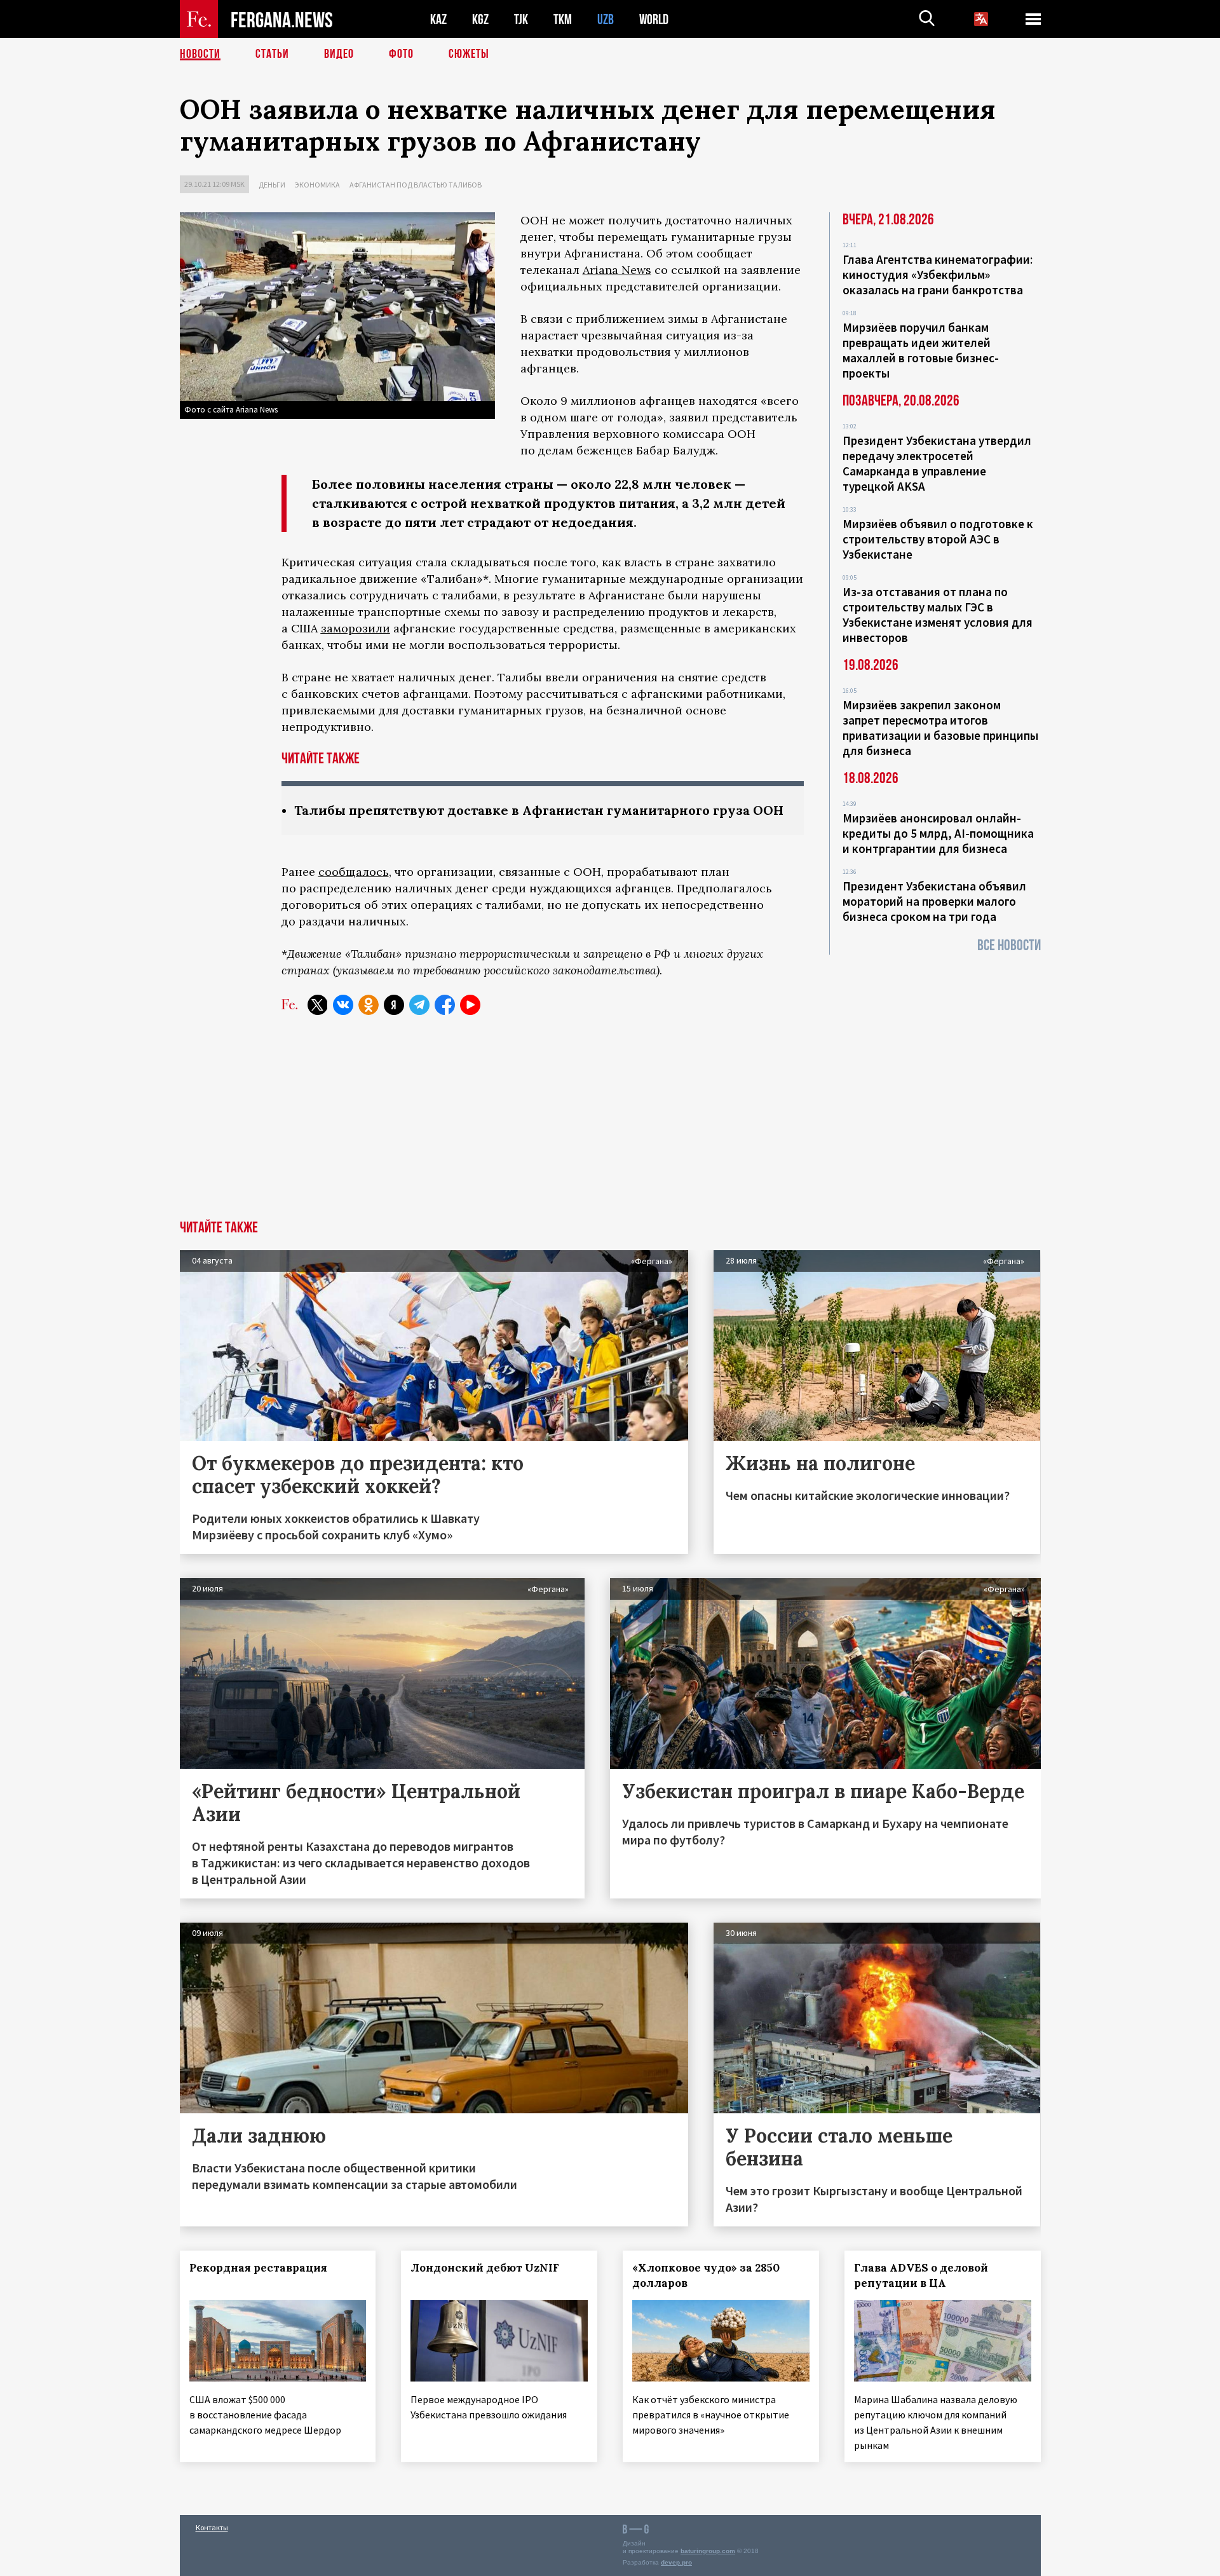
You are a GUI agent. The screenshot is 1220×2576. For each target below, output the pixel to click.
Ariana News (617, 270)
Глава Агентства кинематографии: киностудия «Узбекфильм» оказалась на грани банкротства (938, 275)
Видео (339, 54)
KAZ (438, 19)
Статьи (272, 54)
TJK (521, 19)
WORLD (654, 19)
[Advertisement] (610, 1125)
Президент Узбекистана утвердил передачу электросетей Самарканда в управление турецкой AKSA (937, 463)
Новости (200, 54)
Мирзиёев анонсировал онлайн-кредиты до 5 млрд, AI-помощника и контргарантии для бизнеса (938, 833)
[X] (318, 1005)
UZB (606, 19)
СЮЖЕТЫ (469, 54)
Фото (401, 54)
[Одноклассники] (369, 1005)
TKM (563, 19)
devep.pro (676, 2562)
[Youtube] (470, 1005)
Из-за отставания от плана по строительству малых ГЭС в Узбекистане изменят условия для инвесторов (938, 615)
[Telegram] (419, 1005)
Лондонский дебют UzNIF (485, 2268)
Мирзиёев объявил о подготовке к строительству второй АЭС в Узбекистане (938, 539)
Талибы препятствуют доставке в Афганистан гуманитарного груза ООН (539, 810)
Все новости (1009, 945)
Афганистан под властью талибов (416, 185)
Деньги (272, 185)
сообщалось (354, 872)
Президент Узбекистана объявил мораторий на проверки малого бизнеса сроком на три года (934, 901)
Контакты (212, 2527)
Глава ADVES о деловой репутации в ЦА (921, 2275)
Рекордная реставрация (258, 2268)
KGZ (480, 19)
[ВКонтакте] (343, 1005)
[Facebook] (445, 1005)
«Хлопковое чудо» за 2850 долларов (706, 2275)
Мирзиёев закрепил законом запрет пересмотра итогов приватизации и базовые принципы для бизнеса (940, 728)
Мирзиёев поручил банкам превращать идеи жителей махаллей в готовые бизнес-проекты (921, 350)
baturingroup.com (708, 2551)
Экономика (317, 185)
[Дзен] (394, 1005)
